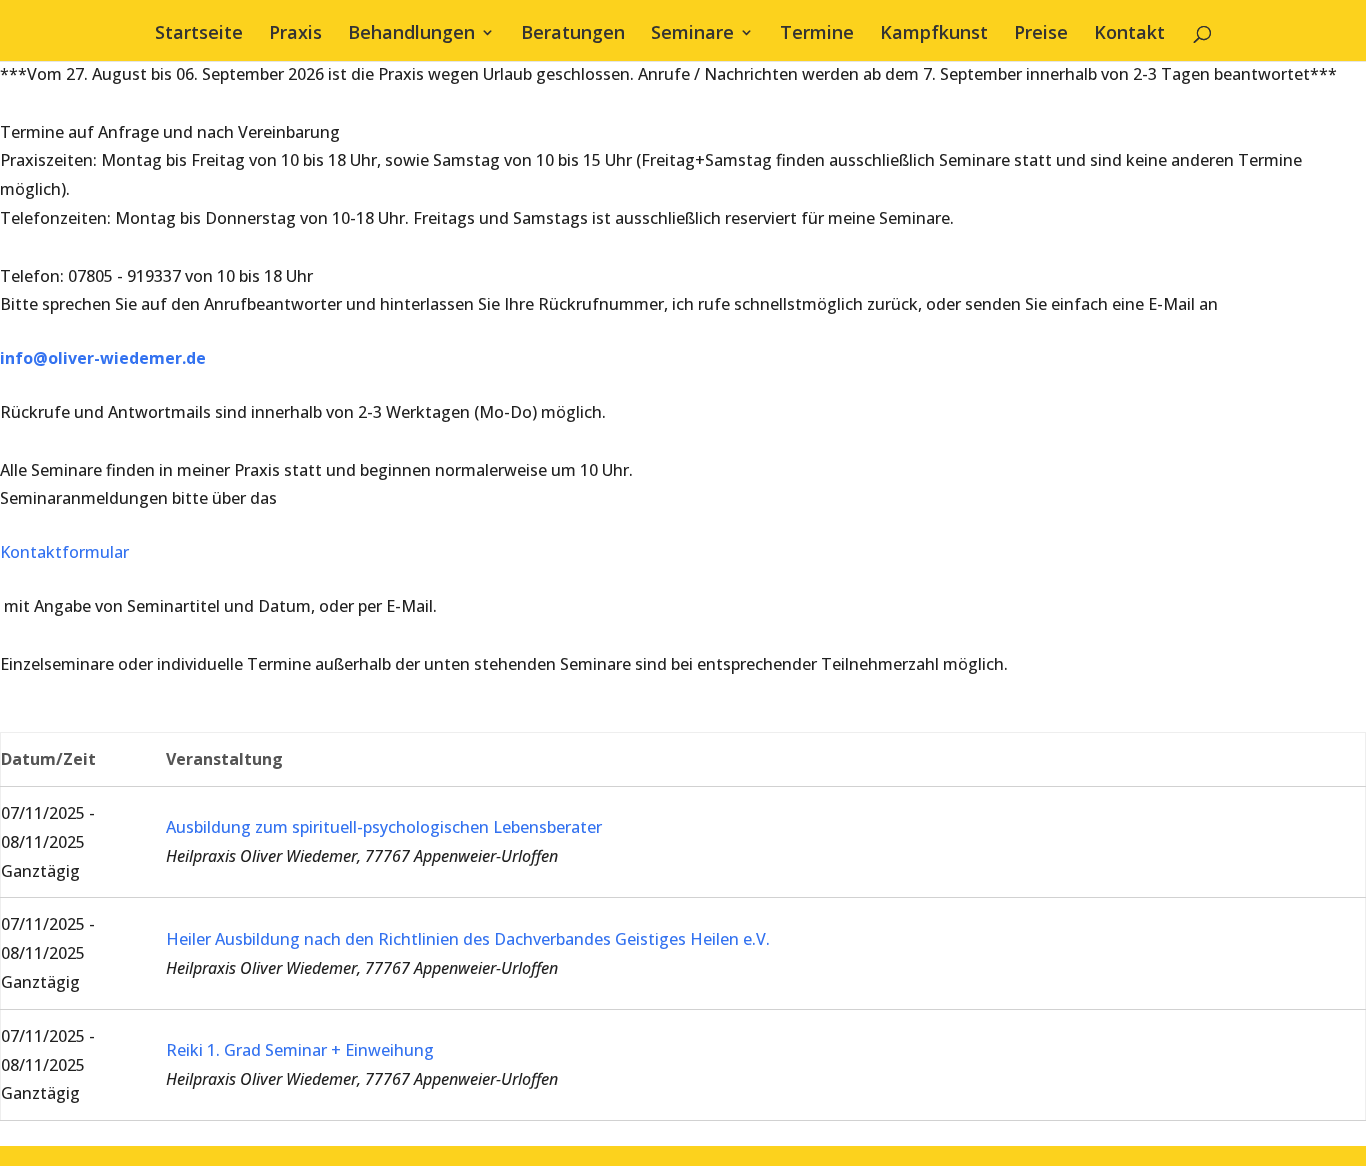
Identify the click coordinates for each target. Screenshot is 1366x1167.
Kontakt (1129, 34)
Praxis (295, 34)
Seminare (692, 34)
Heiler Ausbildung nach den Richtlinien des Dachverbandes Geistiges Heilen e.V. (468, 939)
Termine (817, 34)
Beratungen (573, 34)
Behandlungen (411, 34)
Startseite (199, 34)
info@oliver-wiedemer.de (103, 358)
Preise (1041, 34)
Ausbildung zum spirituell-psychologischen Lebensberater (384, 827)
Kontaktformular (64, 552)
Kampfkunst (934, 34)
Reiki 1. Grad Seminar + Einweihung (300, 1050)
